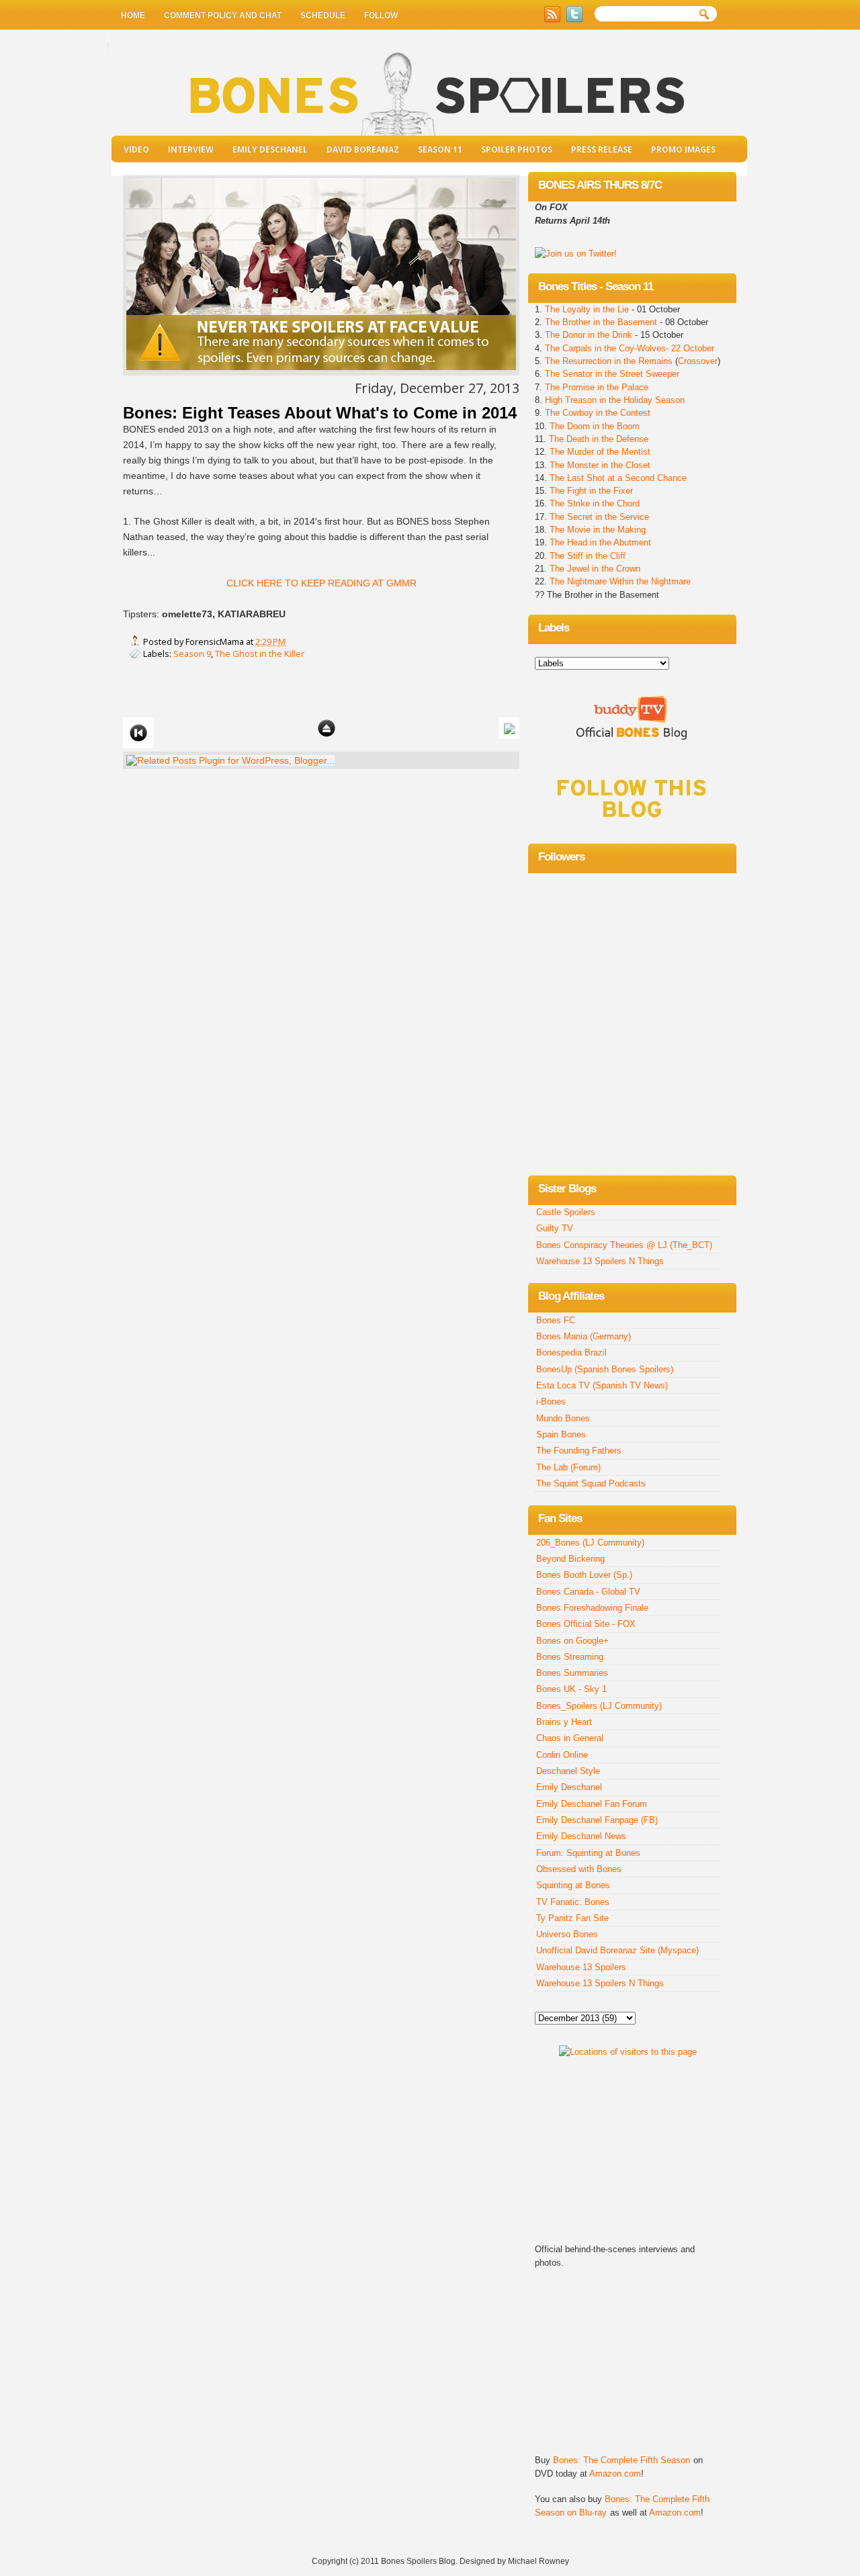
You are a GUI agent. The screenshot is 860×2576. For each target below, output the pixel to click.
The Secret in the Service (599, 517)
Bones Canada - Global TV (588, 1592)
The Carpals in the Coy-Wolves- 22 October (630, 348)
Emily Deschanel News (581, 1836)
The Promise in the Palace (597, 387)
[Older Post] (509, 727)
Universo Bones (567, 1934)
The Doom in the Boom (595, 426)
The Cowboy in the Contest (598, 413)
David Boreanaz (363, 149)
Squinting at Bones (573, 1885)
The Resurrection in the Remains (609, 361)
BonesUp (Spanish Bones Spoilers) (605, 1369)
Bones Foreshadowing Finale (592, 1608)
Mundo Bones (563, 1418)
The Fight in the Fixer (591, 491)
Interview (191, 149)
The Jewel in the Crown (595, 569)
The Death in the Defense (599, 439)
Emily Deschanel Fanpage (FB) (597, 1820)
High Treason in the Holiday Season (615, 400)
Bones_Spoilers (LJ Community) (599, 1706)
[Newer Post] (138, 732)
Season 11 (440, 149)
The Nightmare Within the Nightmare (620, 581)
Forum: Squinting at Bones (588, 1853)
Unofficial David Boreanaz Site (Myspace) (617, 1950)
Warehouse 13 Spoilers (581, 1967)
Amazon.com (615, 2474)
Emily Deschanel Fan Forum (592, 1804)
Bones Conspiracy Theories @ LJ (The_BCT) (624, 1245)
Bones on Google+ (572, 1641)
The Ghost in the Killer (260, 654)
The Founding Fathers (579, 1451)
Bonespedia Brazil (571, 1352)
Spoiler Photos (517, 149)
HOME (133, 15)
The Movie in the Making (598, 530)
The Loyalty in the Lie (588, 309)
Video (136, 149)
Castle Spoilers (566, 1212)
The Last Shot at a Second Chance (618, 478)
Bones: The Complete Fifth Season (621, 2460)
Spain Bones (561, 1434)
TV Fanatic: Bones (573, 1902)
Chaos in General (570, 1738)
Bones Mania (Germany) (584, 1336)
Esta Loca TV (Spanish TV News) (602, 1385)
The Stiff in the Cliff (586, 556)
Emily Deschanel (270, 149)
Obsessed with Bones (579, 1869)
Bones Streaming (570, 1657)
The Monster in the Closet (600, 465)
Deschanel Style (568, 1771)
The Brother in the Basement (601, 322)
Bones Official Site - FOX (586, 1624)
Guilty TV (555, 1228)
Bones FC (556, 1320)
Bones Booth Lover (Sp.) (584, 1575)
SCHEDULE (323, 15)
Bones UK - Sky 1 (571, 1689)
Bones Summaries (572, 1673)
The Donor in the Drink (589, 335)
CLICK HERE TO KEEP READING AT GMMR (321, 583)
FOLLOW (381, 15)
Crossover (698, 361)
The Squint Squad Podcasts (591, 1483)
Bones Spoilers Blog (418, 2561)
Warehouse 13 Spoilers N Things (600, 1261)
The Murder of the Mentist (600, 452)
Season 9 (192, 654)
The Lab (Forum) (568, 1467)
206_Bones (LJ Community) (590, 1543)
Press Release (602, 149)
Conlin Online (562, 1755)
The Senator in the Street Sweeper (612, 374)
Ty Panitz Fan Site (572, 1918)
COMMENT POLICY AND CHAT (223, 15)
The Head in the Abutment (599, 542)
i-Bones (551, 1402)
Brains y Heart (564, 1722)
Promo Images (683, 149)
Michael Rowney (539, 2561)
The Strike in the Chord (595, 503)
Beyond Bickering (570, 1559)
